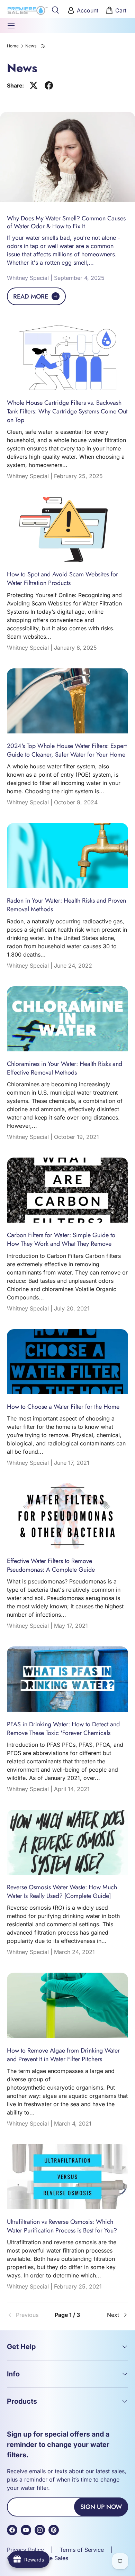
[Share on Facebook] (49, 85)
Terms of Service (82, 2550)
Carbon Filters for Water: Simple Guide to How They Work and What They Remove (61, 1239)
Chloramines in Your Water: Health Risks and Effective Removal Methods (65, 1068)
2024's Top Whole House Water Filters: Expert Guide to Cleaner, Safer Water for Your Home (67, 750)
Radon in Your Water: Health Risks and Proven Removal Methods (66, 905)
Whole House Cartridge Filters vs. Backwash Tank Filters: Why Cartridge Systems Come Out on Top (67, 411)
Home (13, 46)
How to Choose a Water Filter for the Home (63, 1407)
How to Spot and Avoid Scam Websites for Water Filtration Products (62, 579)
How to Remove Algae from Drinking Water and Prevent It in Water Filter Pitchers (63, 2055)
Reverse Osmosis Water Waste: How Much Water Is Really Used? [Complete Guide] (62, 1892)
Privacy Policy (25, 2550)
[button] (117, 10)
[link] (27, 2315)
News (31, 46)
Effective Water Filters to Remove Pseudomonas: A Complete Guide (51, 1565)
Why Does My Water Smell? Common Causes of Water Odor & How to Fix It (66, 222)
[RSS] (44, 46)
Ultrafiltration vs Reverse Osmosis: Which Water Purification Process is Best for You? (62, 2226)
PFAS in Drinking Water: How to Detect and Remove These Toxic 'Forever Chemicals (63, 1729)
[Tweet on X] (34, 85)
